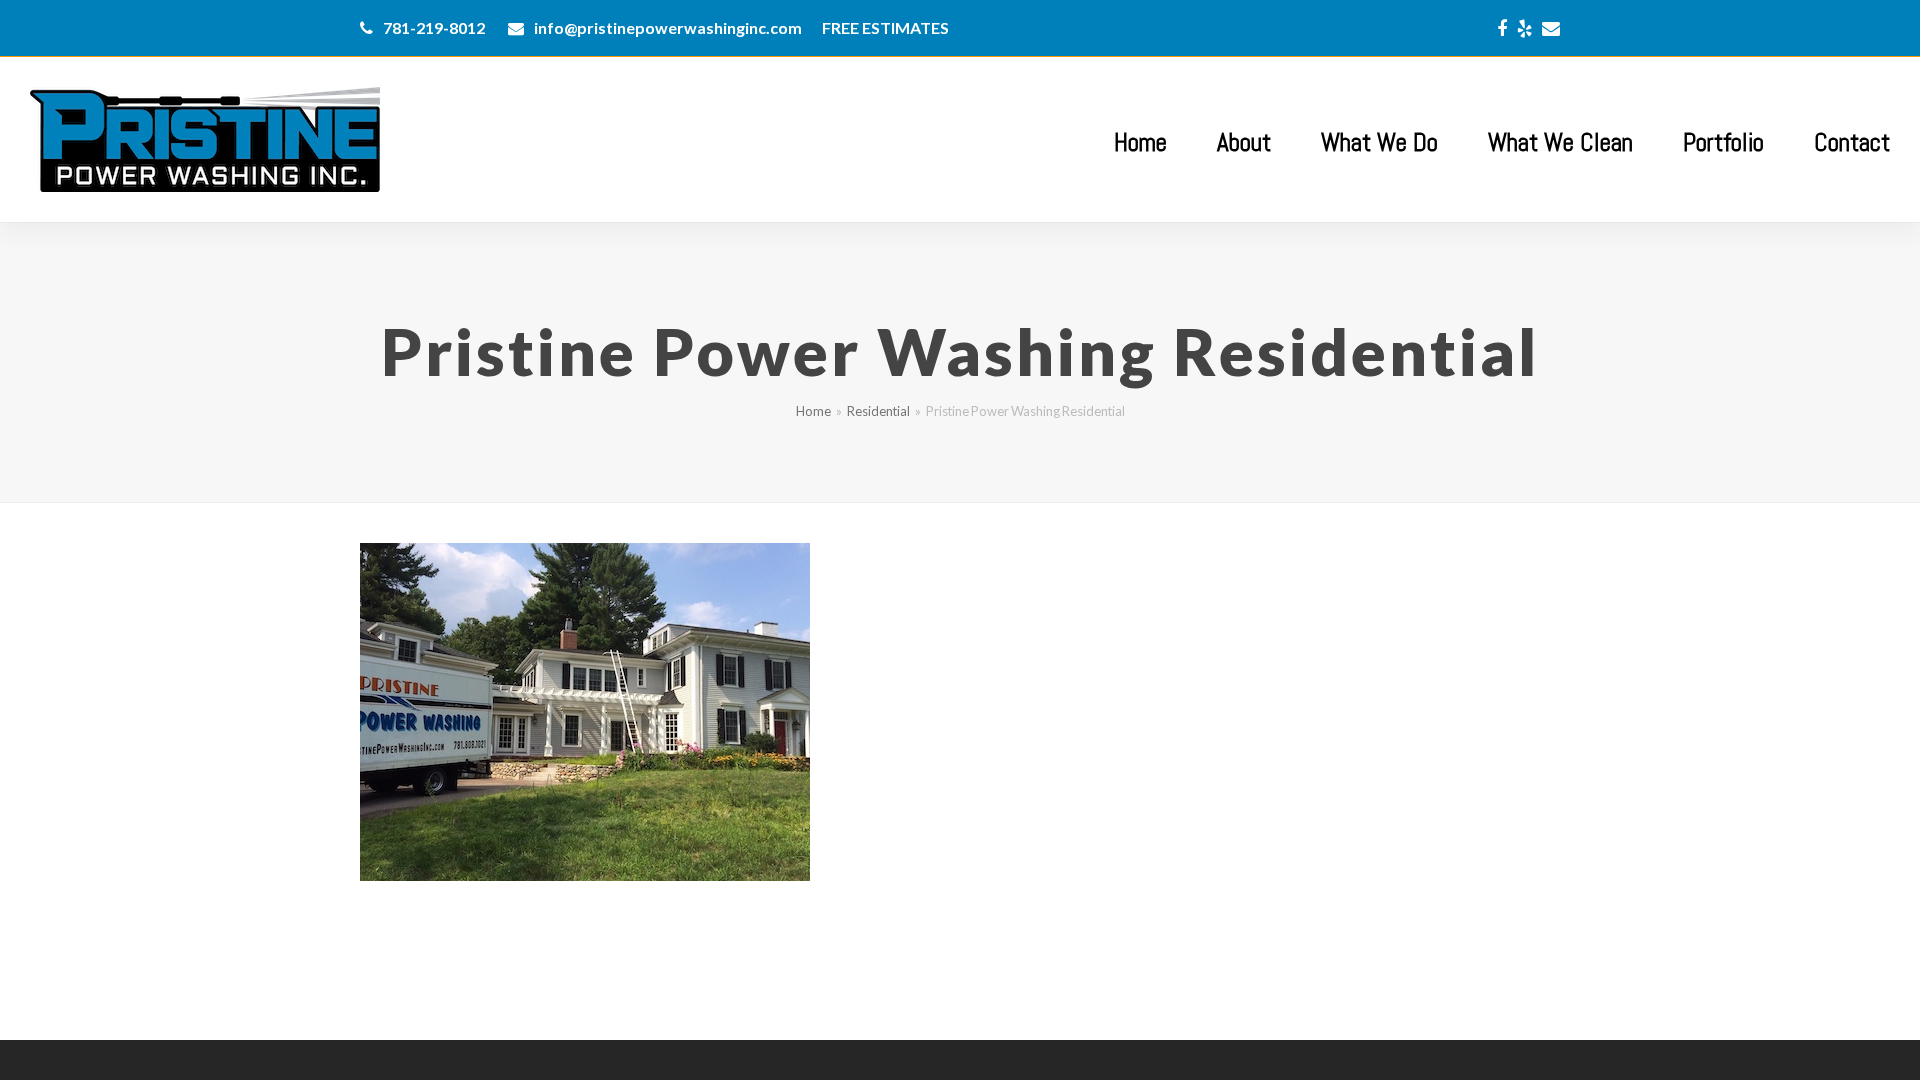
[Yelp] (1524, 28)
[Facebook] (1502, 28)
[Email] (1551, 28)
